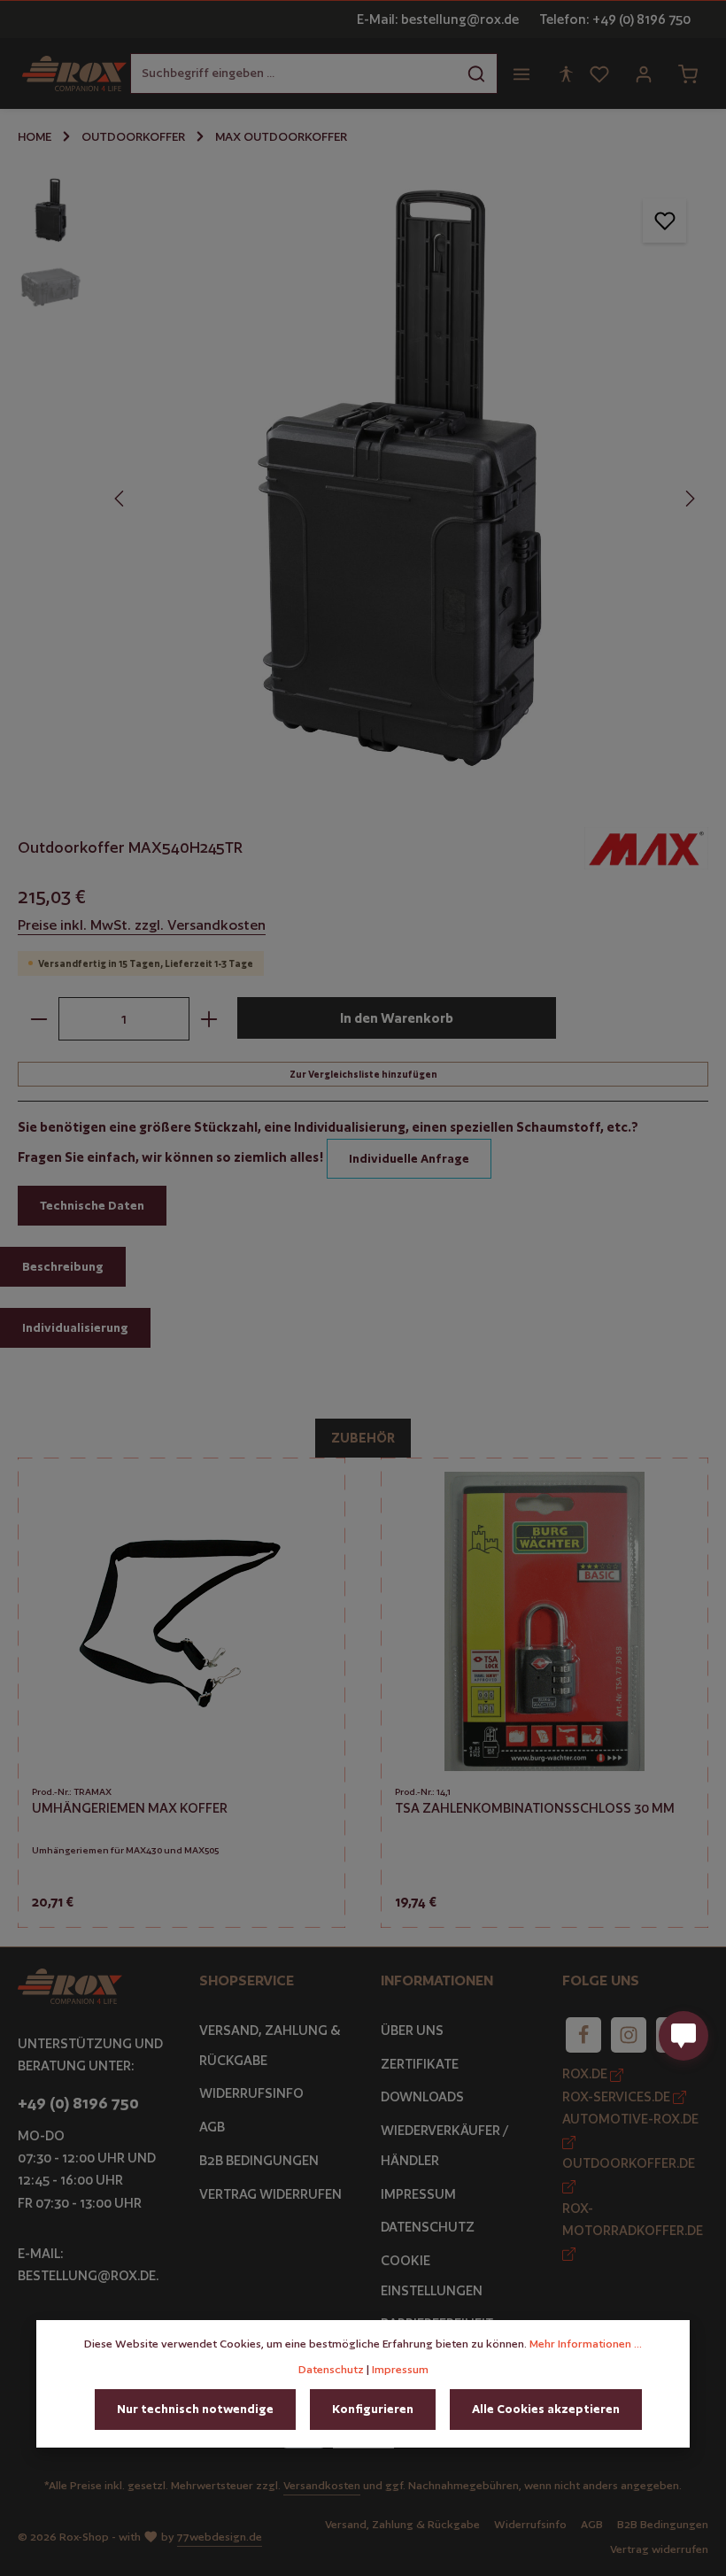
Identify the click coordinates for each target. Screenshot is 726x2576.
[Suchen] (477, 73)
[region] (363, 480)
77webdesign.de (220, 2537)
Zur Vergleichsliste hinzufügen (363, 1074)
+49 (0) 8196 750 (78, 2103)
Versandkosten (322, 2485)
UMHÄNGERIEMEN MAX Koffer (130, 1808)
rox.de (586, 2073)
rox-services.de (618, 2096)
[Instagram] (629, 2035)
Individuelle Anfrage (409, 1158)
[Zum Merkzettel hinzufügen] (664, 220)
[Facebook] (583, 2035)
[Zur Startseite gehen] (74, 73)
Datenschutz (428, 2227)
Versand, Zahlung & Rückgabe (270, 2045)
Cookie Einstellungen (432, 2275)
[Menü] (521, 73)
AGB (212, 2127)
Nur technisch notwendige (195, 2409)
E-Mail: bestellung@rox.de (438, 19)
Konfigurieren (373, 2409)
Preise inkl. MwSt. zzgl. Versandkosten (142, 925)
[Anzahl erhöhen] (209, 1019)
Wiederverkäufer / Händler (444, 2145)
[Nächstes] (689, 499)
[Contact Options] (684, 2036)
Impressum (418, 2194)
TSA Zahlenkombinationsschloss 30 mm (535, 1808)
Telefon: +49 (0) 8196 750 (615, 19)
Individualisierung (75, 1327)
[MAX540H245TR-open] (404, 480)
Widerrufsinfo (251, 2093)
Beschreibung (63, 1266)
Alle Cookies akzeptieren (546, 2409)
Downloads (422, 2096)
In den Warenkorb (397, 1018)
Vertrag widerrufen (270, 2194)
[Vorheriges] (120, 499)
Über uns (412, 2030)
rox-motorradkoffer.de (633, 2219)
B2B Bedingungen (259, 2160)
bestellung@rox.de (87, 2275)
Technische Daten (92, 1205)
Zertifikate (420, 2064)
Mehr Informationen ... (586, 2344)
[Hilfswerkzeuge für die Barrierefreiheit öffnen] (566, 73)
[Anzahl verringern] (39, 1019)
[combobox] (293, 73)
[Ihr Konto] (644, 73)
